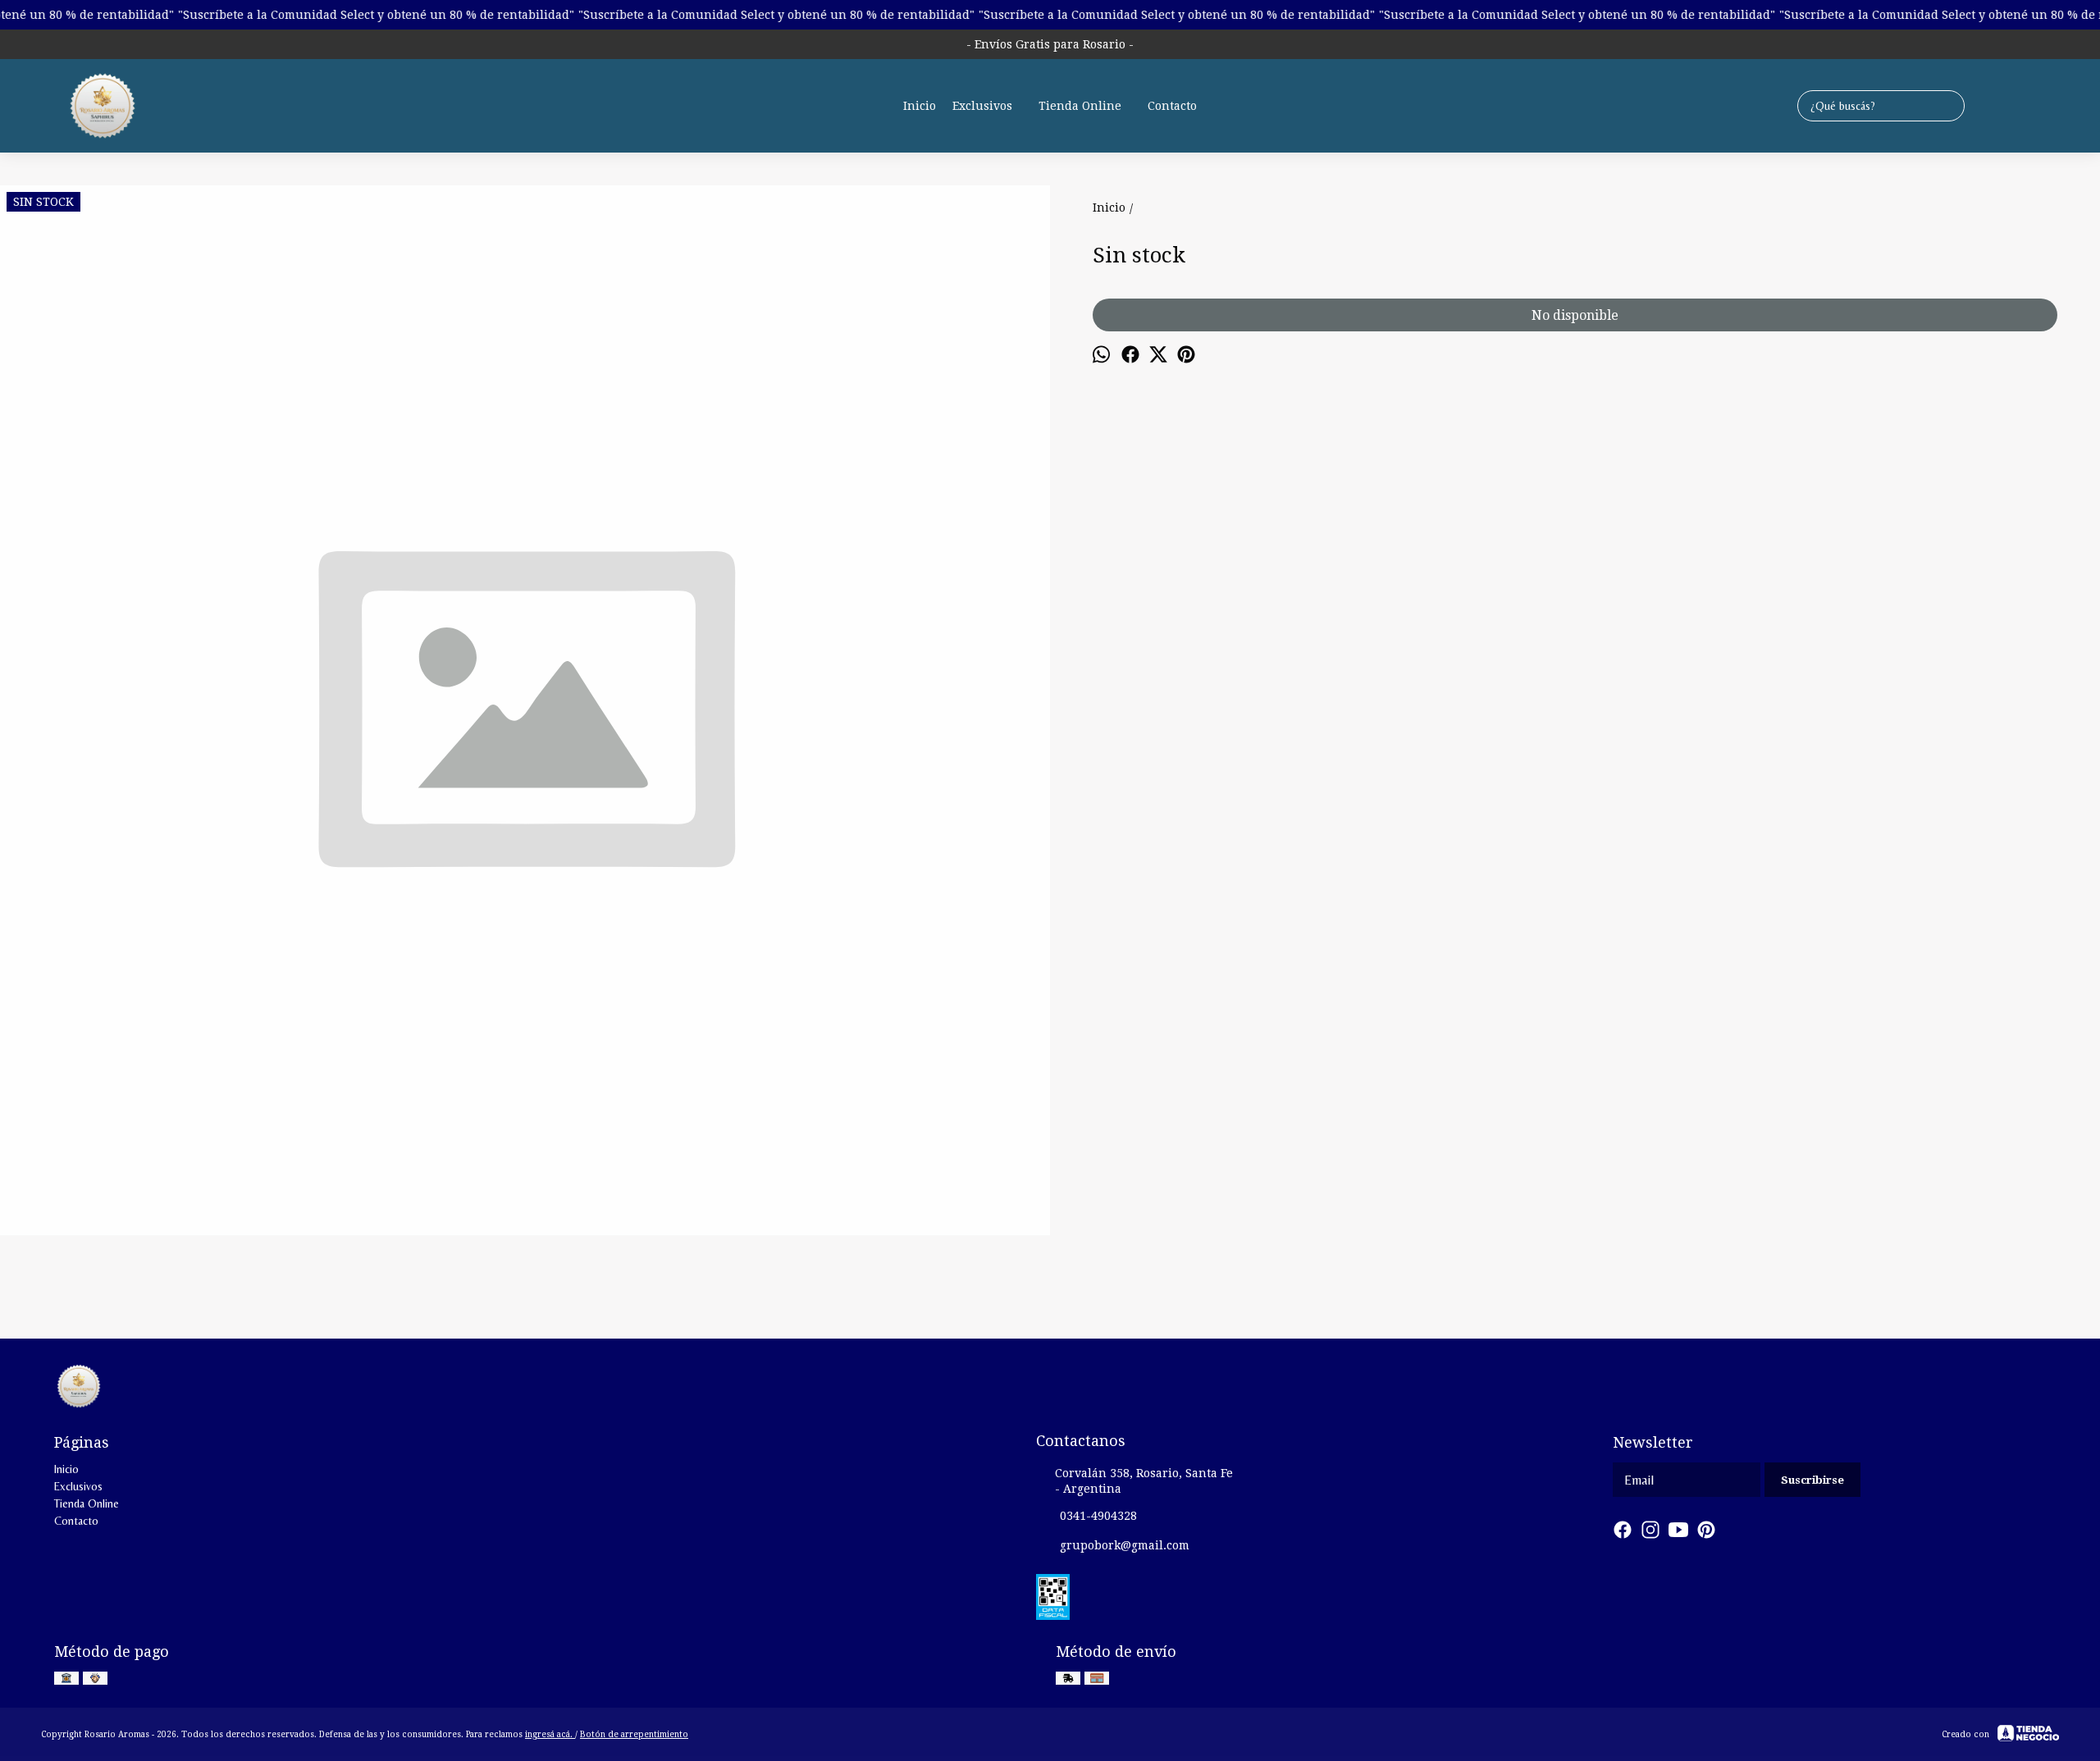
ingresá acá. (550, 1734)
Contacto (1172, 106)
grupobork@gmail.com (1125, 1545)
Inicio (920, 106)
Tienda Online (1080, 106)
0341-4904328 (1098, 1516)
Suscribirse (1812, 1480)
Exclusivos (982, 106)
